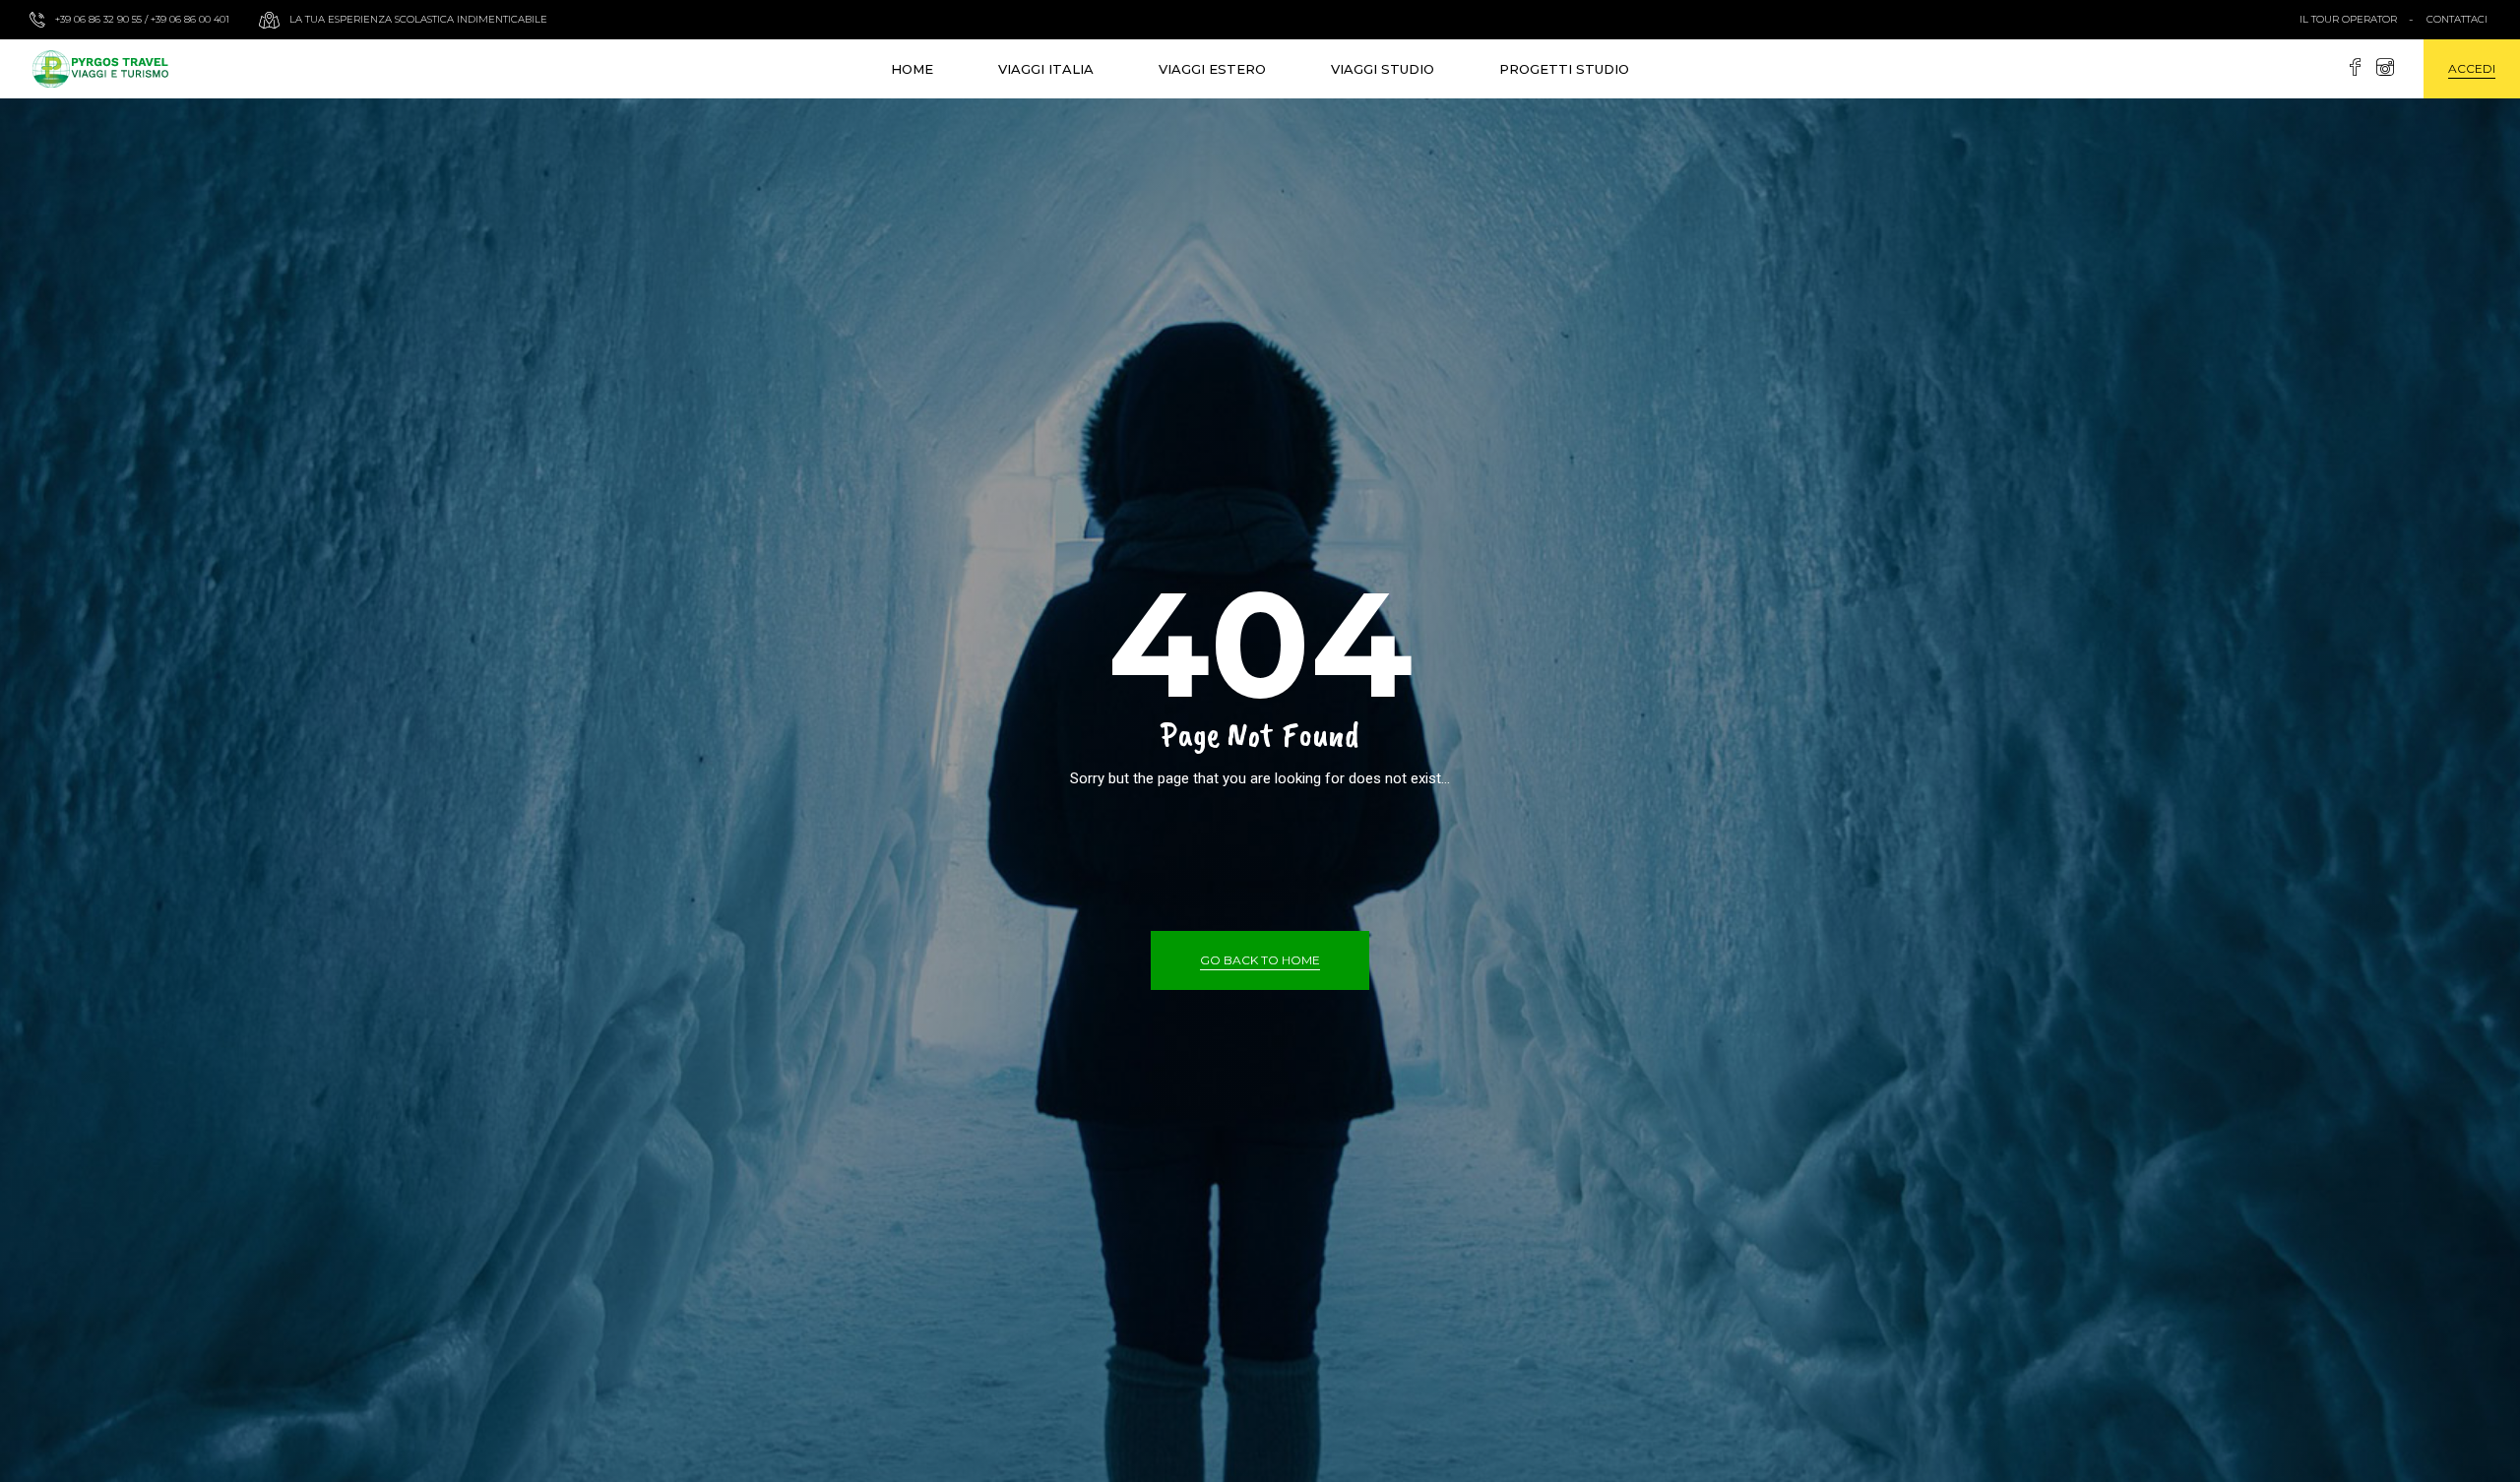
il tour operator (2348, 19)
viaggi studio (1383, 69)
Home (912, 69)
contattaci (2457, 19)
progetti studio (1564, 69)
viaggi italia (1046, 69)
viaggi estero (1212, 69)
